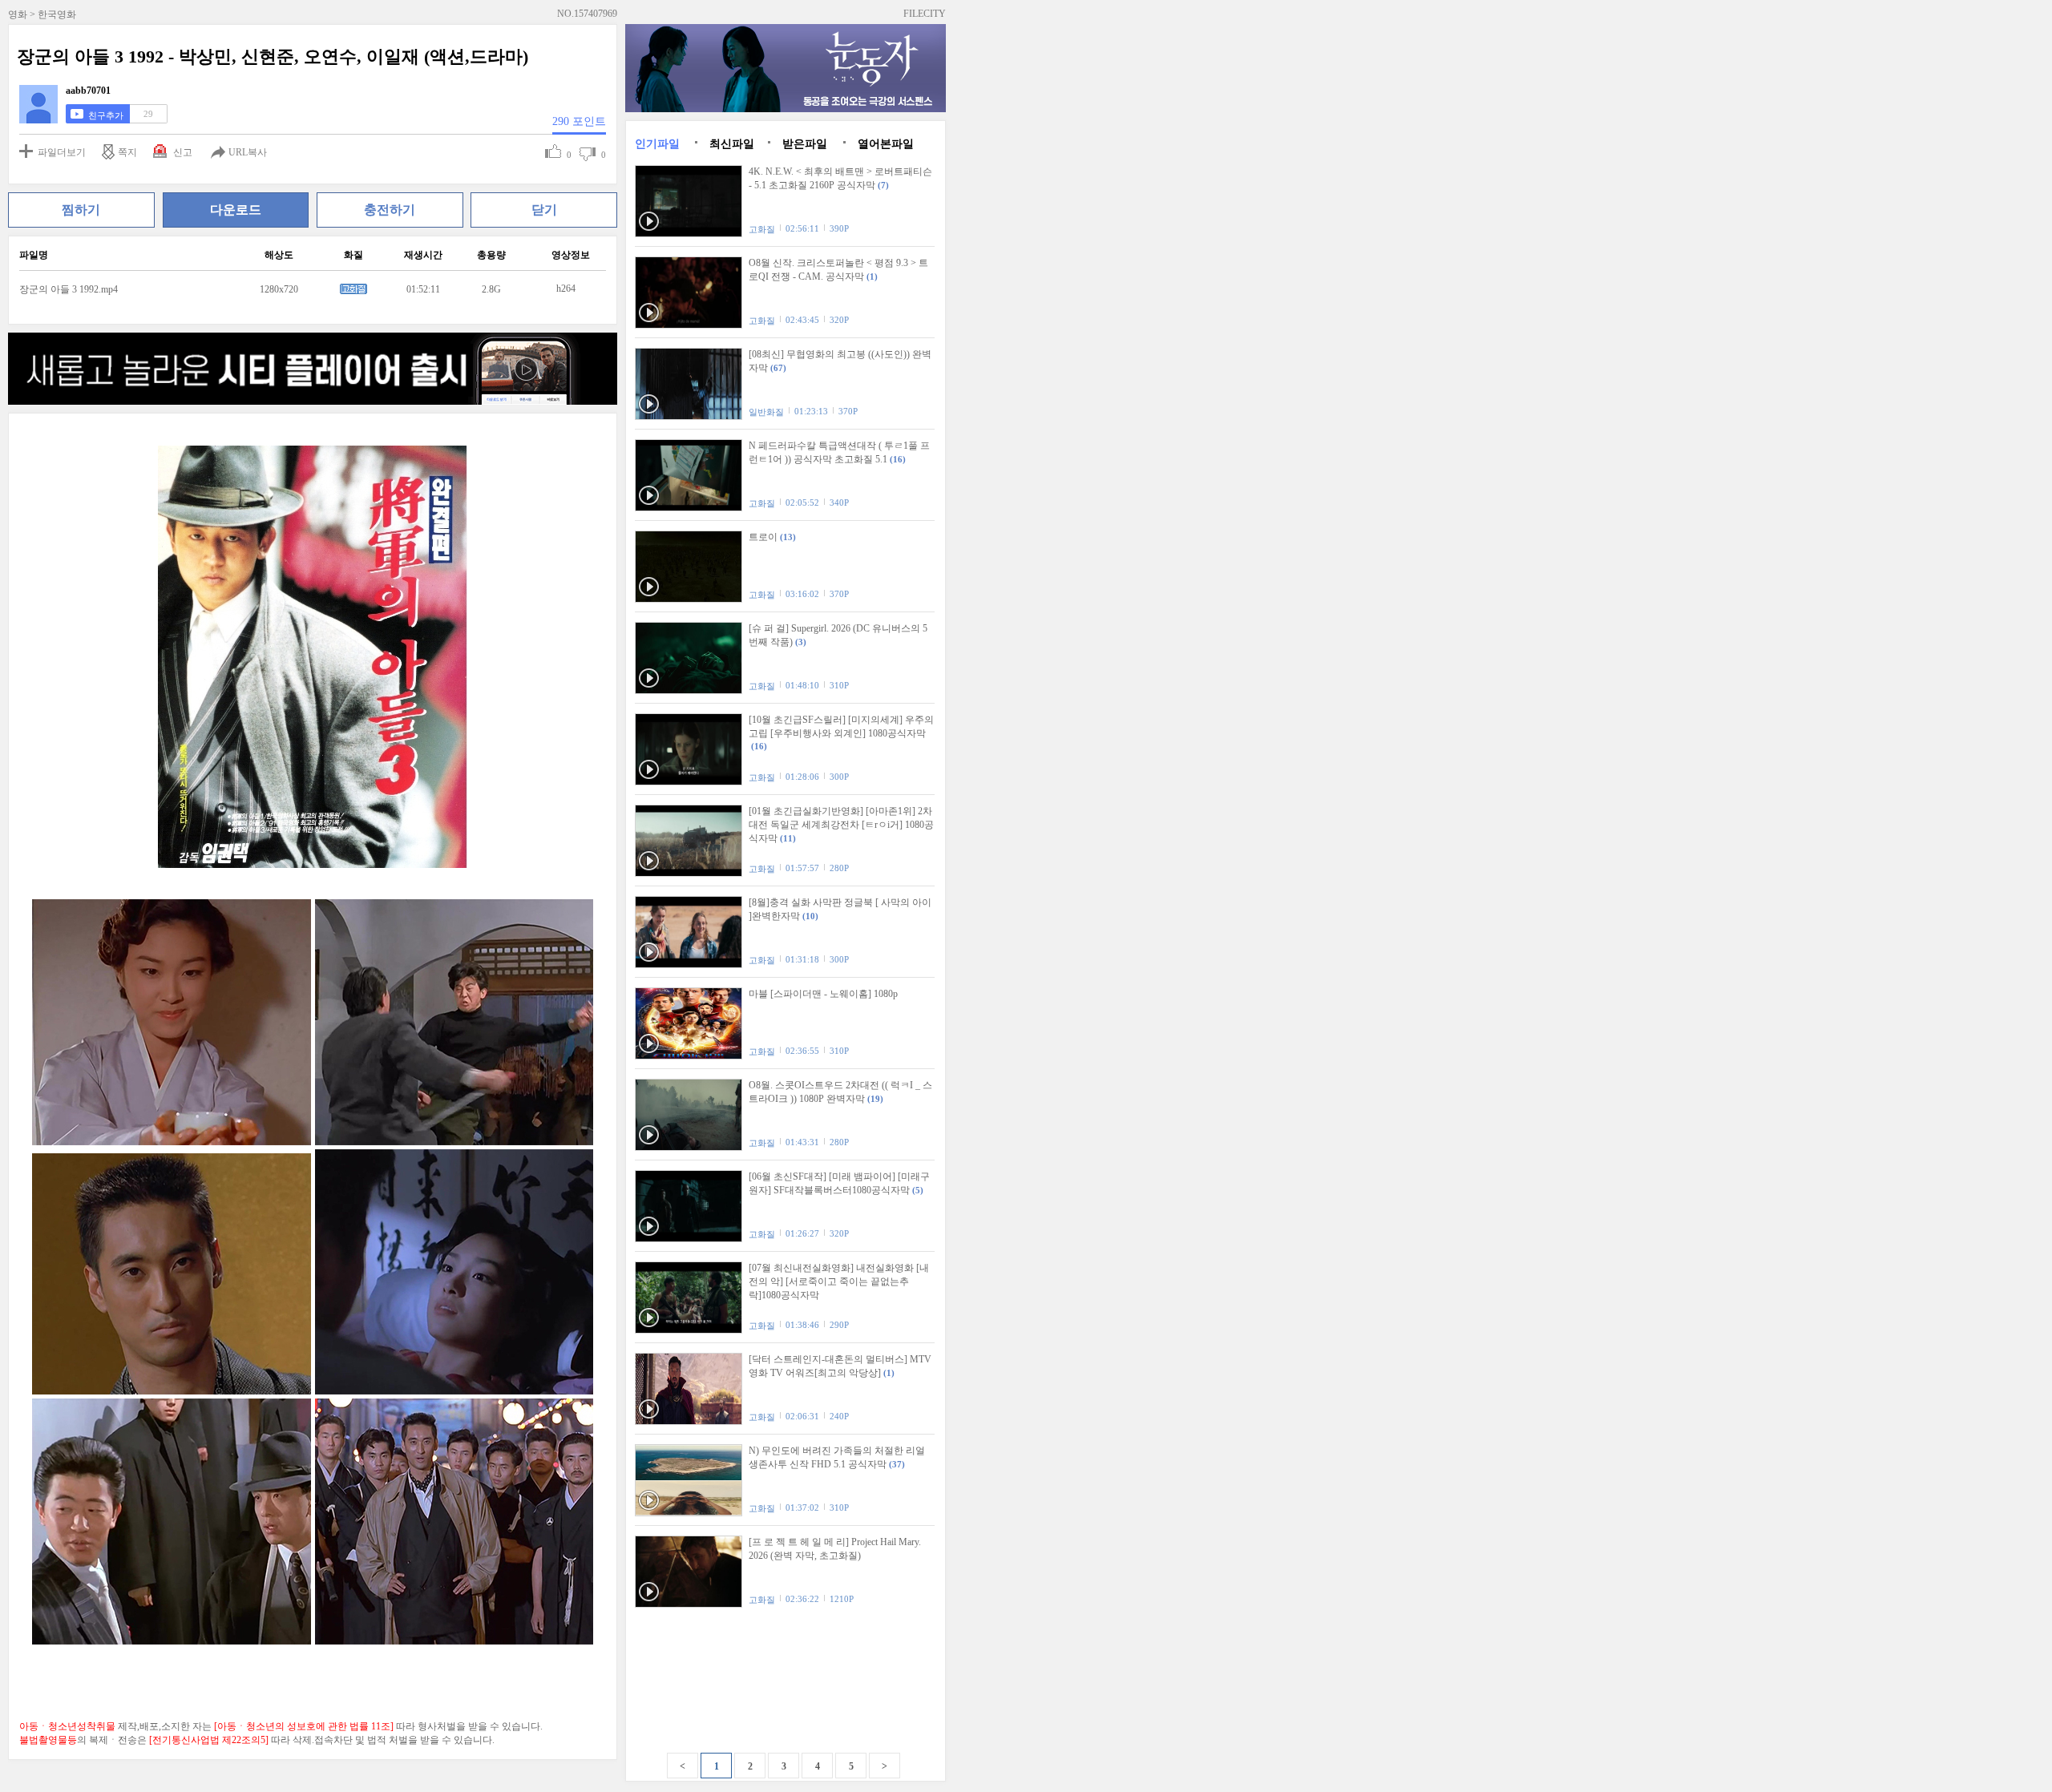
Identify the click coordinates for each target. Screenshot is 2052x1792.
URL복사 (248, 152)
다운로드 (236, 210)
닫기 (544, 210)
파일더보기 (62, 152)
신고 (183, 152)
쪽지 (127, 152)
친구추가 (106, 115)
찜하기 (81, 210)
